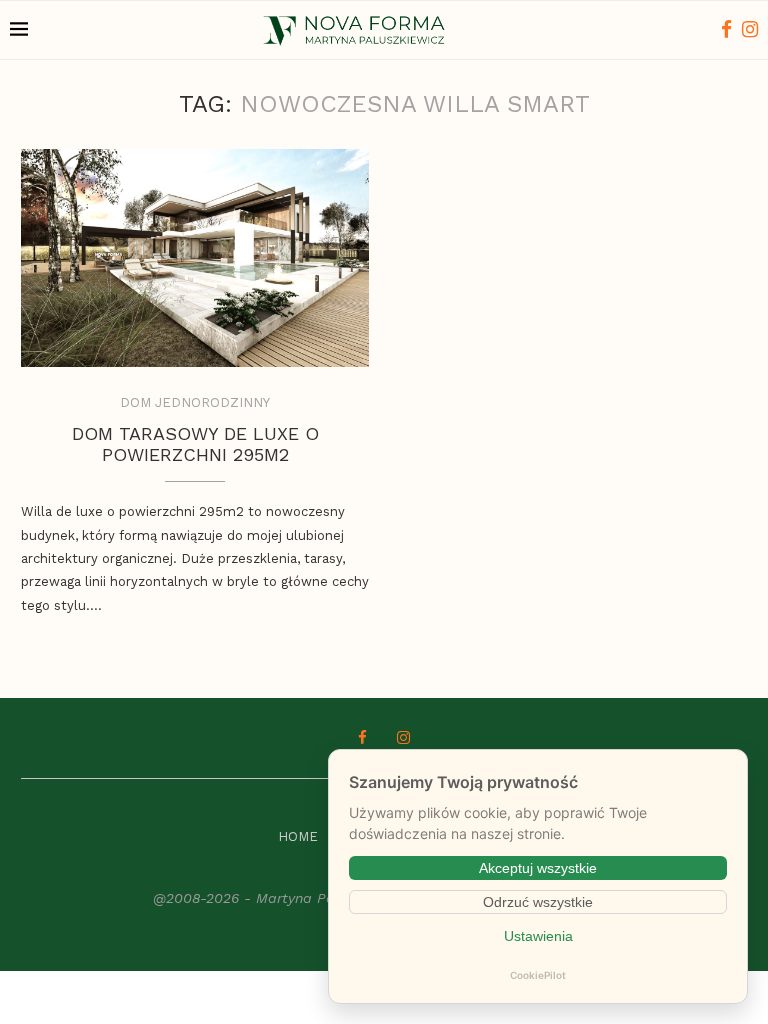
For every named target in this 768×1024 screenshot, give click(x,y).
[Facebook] (726, 30)
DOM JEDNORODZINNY (195, 402)
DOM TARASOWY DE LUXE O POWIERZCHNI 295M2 (195, 444)
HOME (298, 836)
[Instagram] (750, 30)
